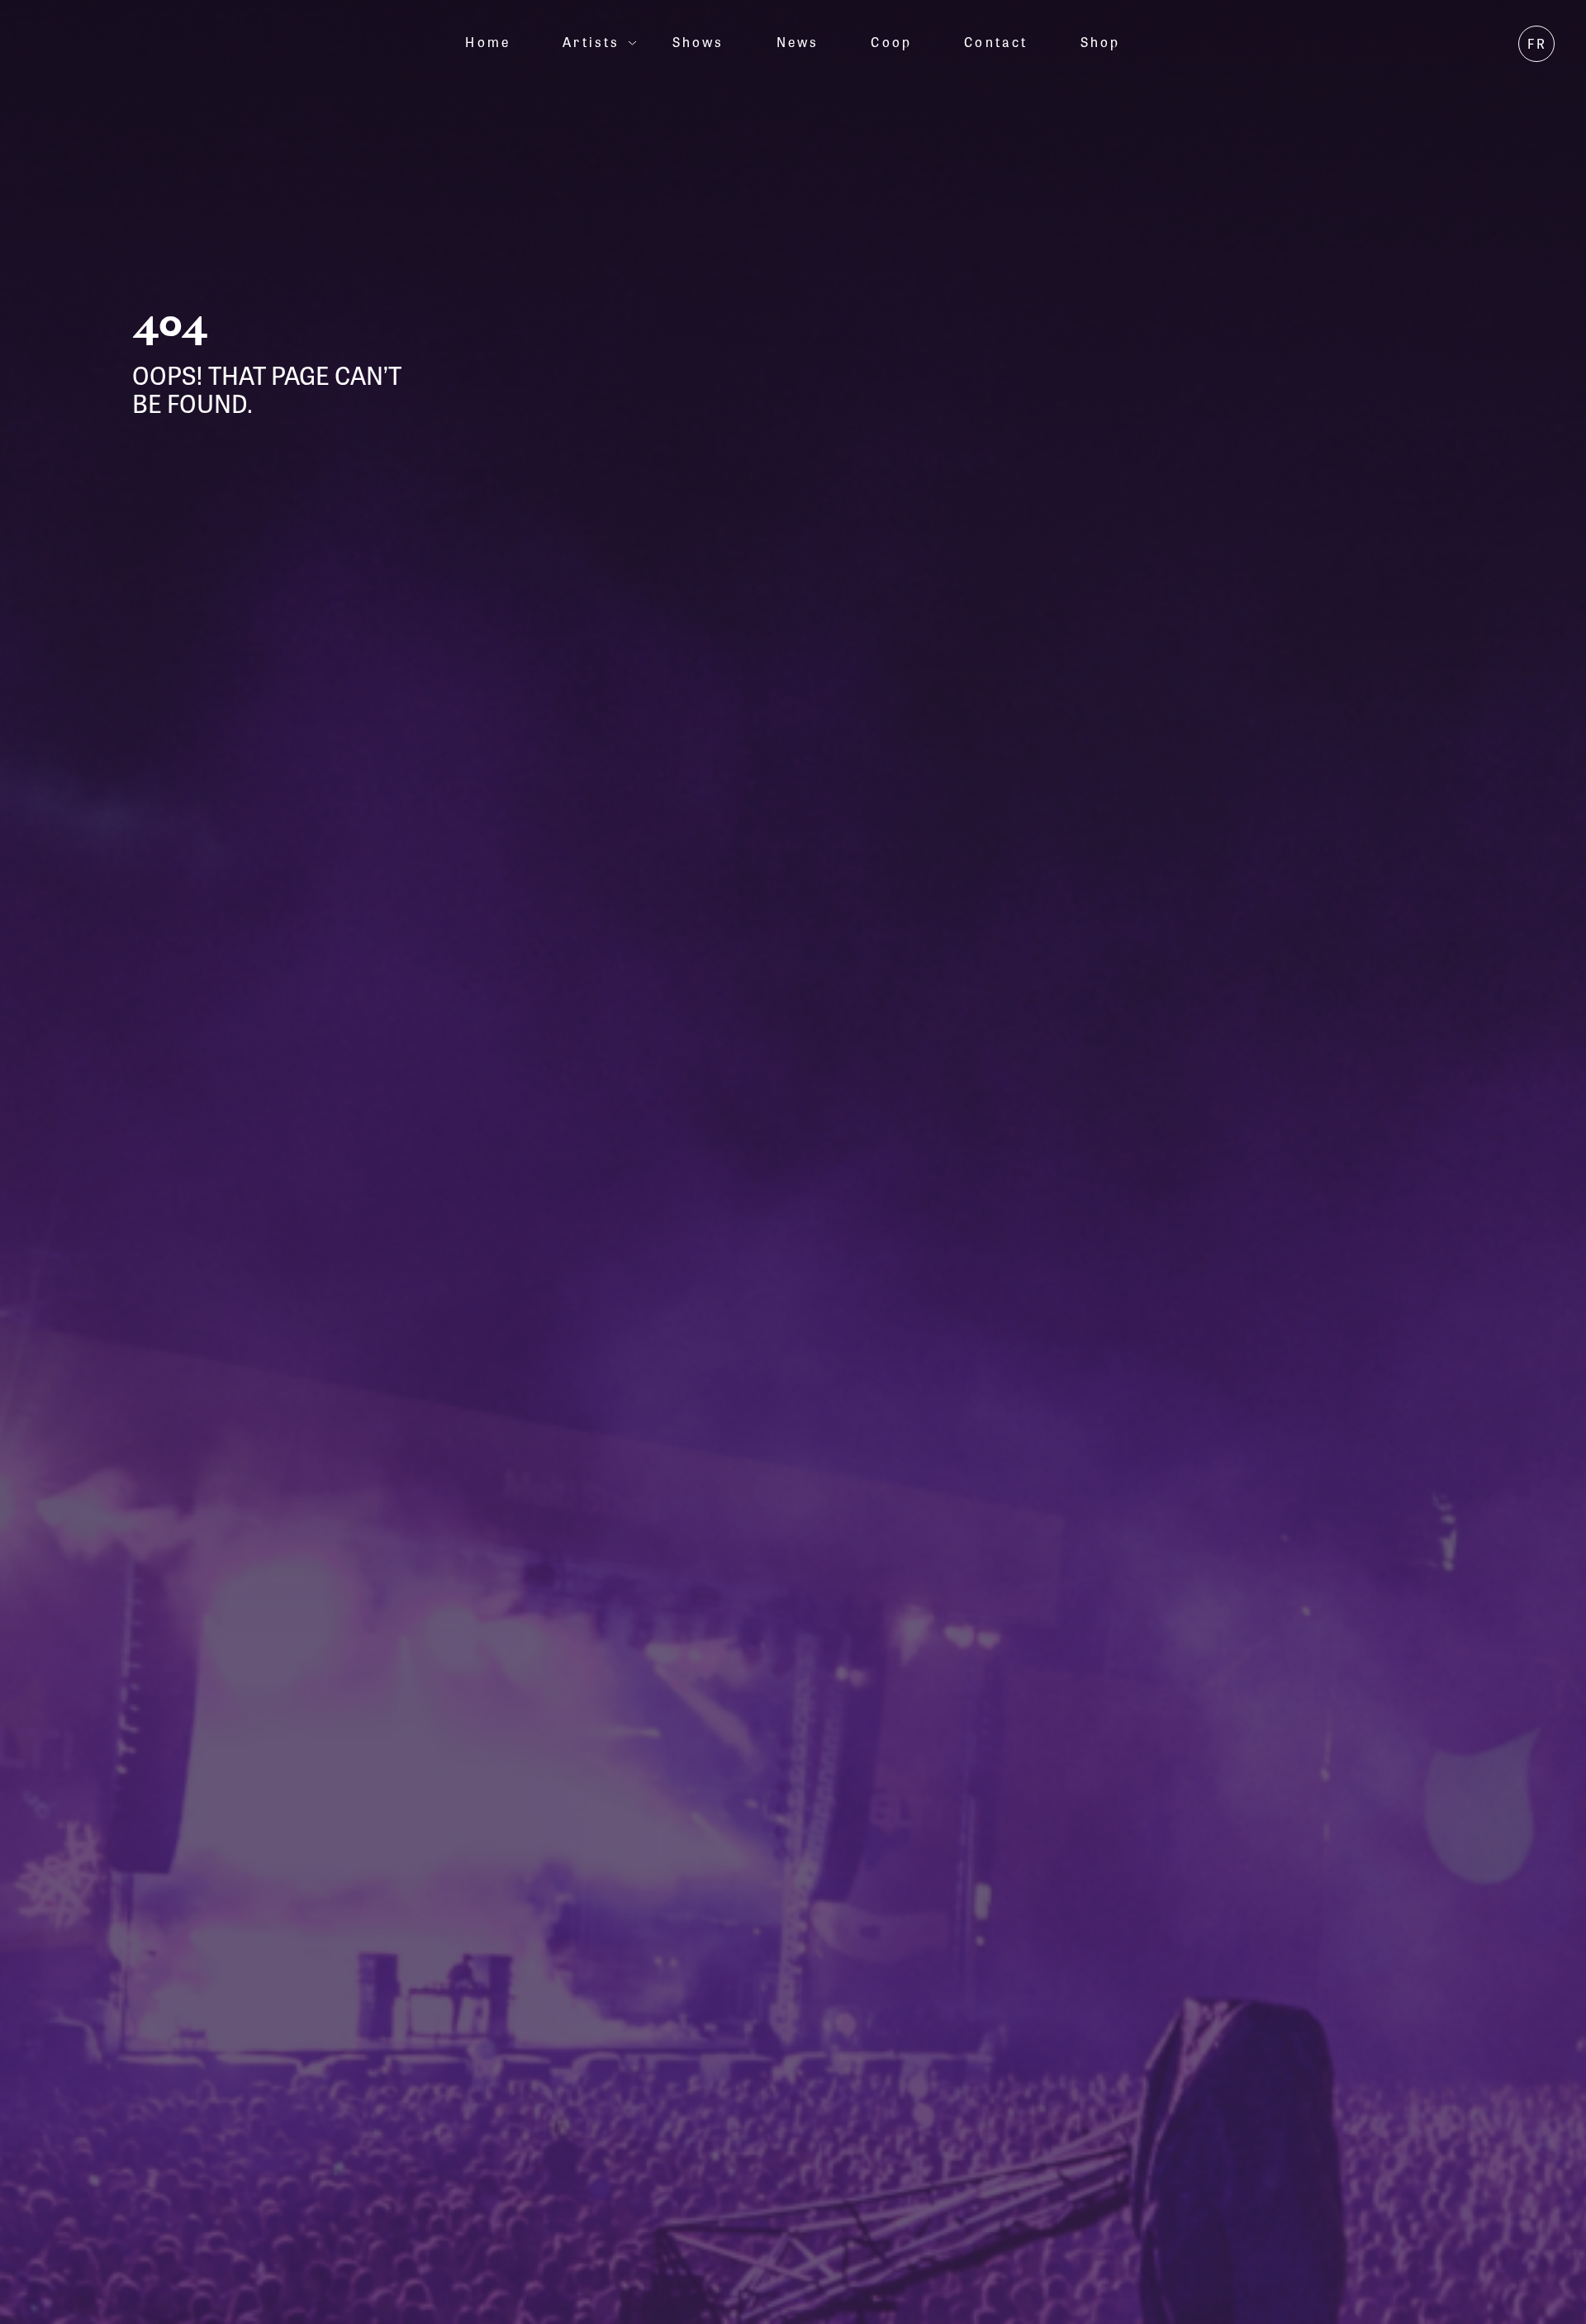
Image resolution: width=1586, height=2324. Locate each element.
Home (488, 42)
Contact (996, 42)
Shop (1101, 42)
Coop (891, 42)
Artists (591, 42)
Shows (698, 42)
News (798, 42)
